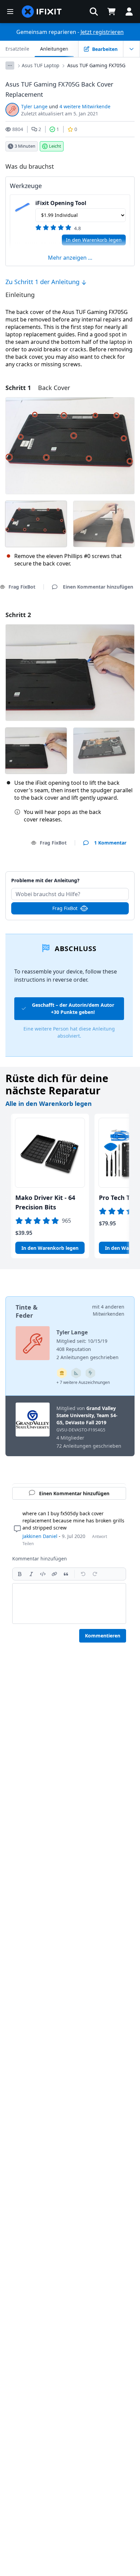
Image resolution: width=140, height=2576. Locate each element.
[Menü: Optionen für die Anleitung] (132, 49)
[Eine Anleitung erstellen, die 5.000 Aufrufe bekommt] (90, 1373)
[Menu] (10, 12)
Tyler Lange (34, 106)
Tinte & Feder (27, 1311)
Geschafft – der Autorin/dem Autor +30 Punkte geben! (73, 1008)
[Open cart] (111, 12)
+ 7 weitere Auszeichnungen (83, 1382)
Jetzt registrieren (102, 32)
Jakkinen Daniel (40, 1536)
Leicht (55, 146)
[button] (94, 12)
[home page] (42, 12)
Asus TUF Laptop (41, 65)
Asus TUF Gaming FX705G (96, 65)
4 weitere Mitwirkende (85, 106)
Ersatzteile (17, 49)
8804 (18, 129)
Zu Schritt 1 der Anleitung (43, 282)
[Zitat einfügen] (66, 1574)
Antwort (100, 1536)
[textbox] (69, 1604)
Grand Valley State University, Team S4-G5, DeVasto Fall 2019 (87, 1415)
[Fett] (20, 1574)
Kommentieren (103, 1636)
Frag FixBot (53, 843)
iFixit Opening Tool (61, 203)
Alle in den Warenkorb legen (49, 1104)
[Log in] (129, 12)
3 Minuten (25, 146)
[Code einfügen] (43, 1574)
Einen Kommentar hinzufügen (70, 877)
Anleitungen (54, 49)
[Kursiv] (31, 1574)
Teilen (28, 1544)
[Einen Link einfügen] (54, 1574)
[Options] (10, 66)
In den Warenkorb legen (94, 240)
